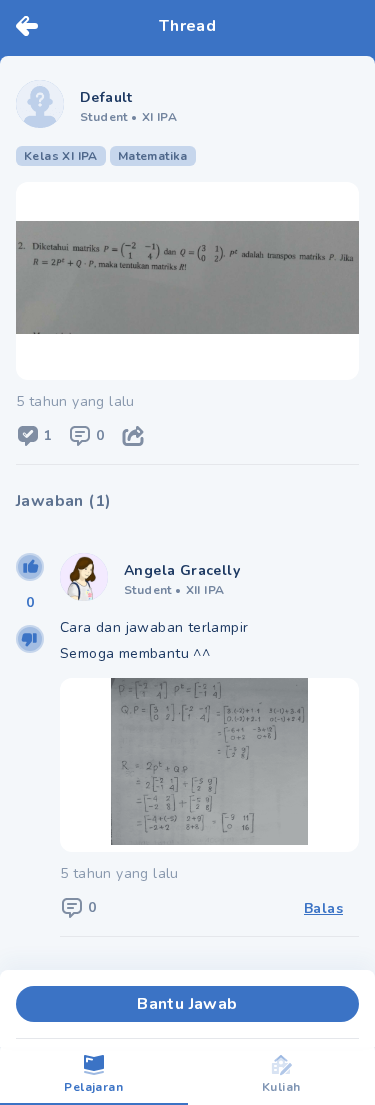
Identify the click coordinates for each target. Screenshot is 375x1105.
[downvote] (30, 639)
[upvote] (30, 567)
